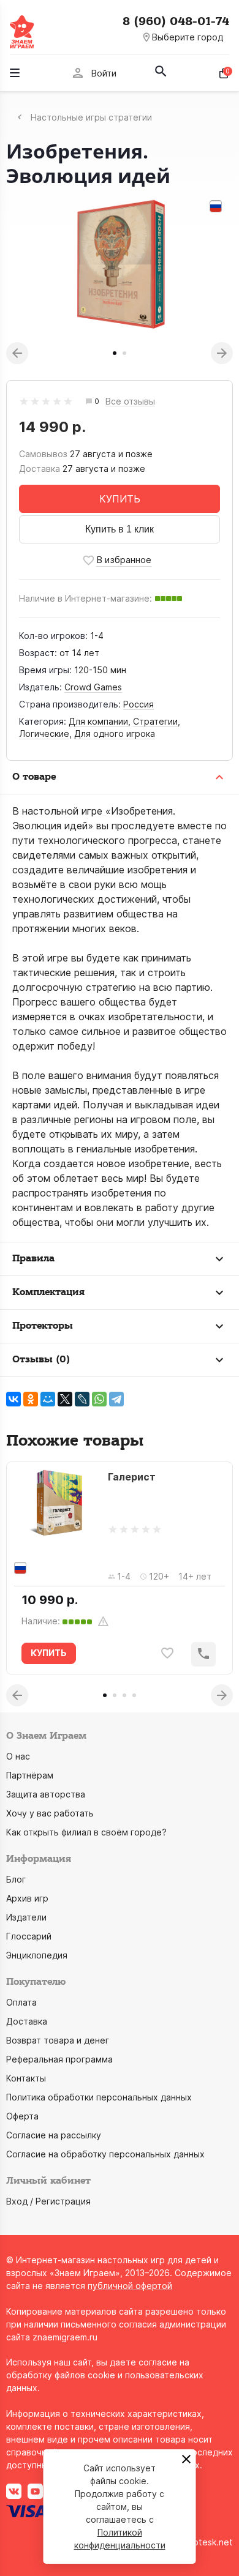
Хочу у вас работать (50, 1813)
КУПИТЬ (120, 499)
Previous (17, 353)
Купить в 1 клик (120, 529)
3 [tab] (124, 1695)
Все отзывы (130, 402)
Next (222, 353)
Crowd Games (93, 687)
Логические (44, 734)
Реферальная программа (59, 2059)
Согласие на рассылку (54, 2135)
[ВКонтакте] (13, 1399)
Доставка (27, 2021)
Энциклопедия (37, 1955)
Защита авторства (46, 1794)
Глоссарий (29, 1936)
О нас (18, 1756)
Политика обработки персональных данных (99, 2097)
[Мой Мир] (48, 1399)
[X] (65, 1399)
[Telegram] (116, 1399)
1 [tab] (115, 353)
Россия (138, 704)
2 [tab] (124, 353)
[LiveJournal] (82, 1399)
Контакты (26, 2078)
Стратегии (155, 721)
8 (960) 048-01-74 (176, 21)
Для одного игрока (115, 734)
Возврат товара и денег (58, 2040)
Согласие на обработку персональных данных (105, 2154)
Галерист (132, 1477)
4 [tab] (134, 1695)
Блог (16, 1879)
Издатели (26, 1917)
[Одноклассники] (31, 1399)
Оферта (22, 2116)
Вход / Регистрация (48, 2201)
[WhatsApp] (99, 1399)
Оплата (21, 2002)
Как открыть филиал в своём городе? (86, 1832)
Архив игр (27, 1898)
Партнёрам (30, 1775)
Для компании (98, 721)
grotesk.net (209, 2542)
